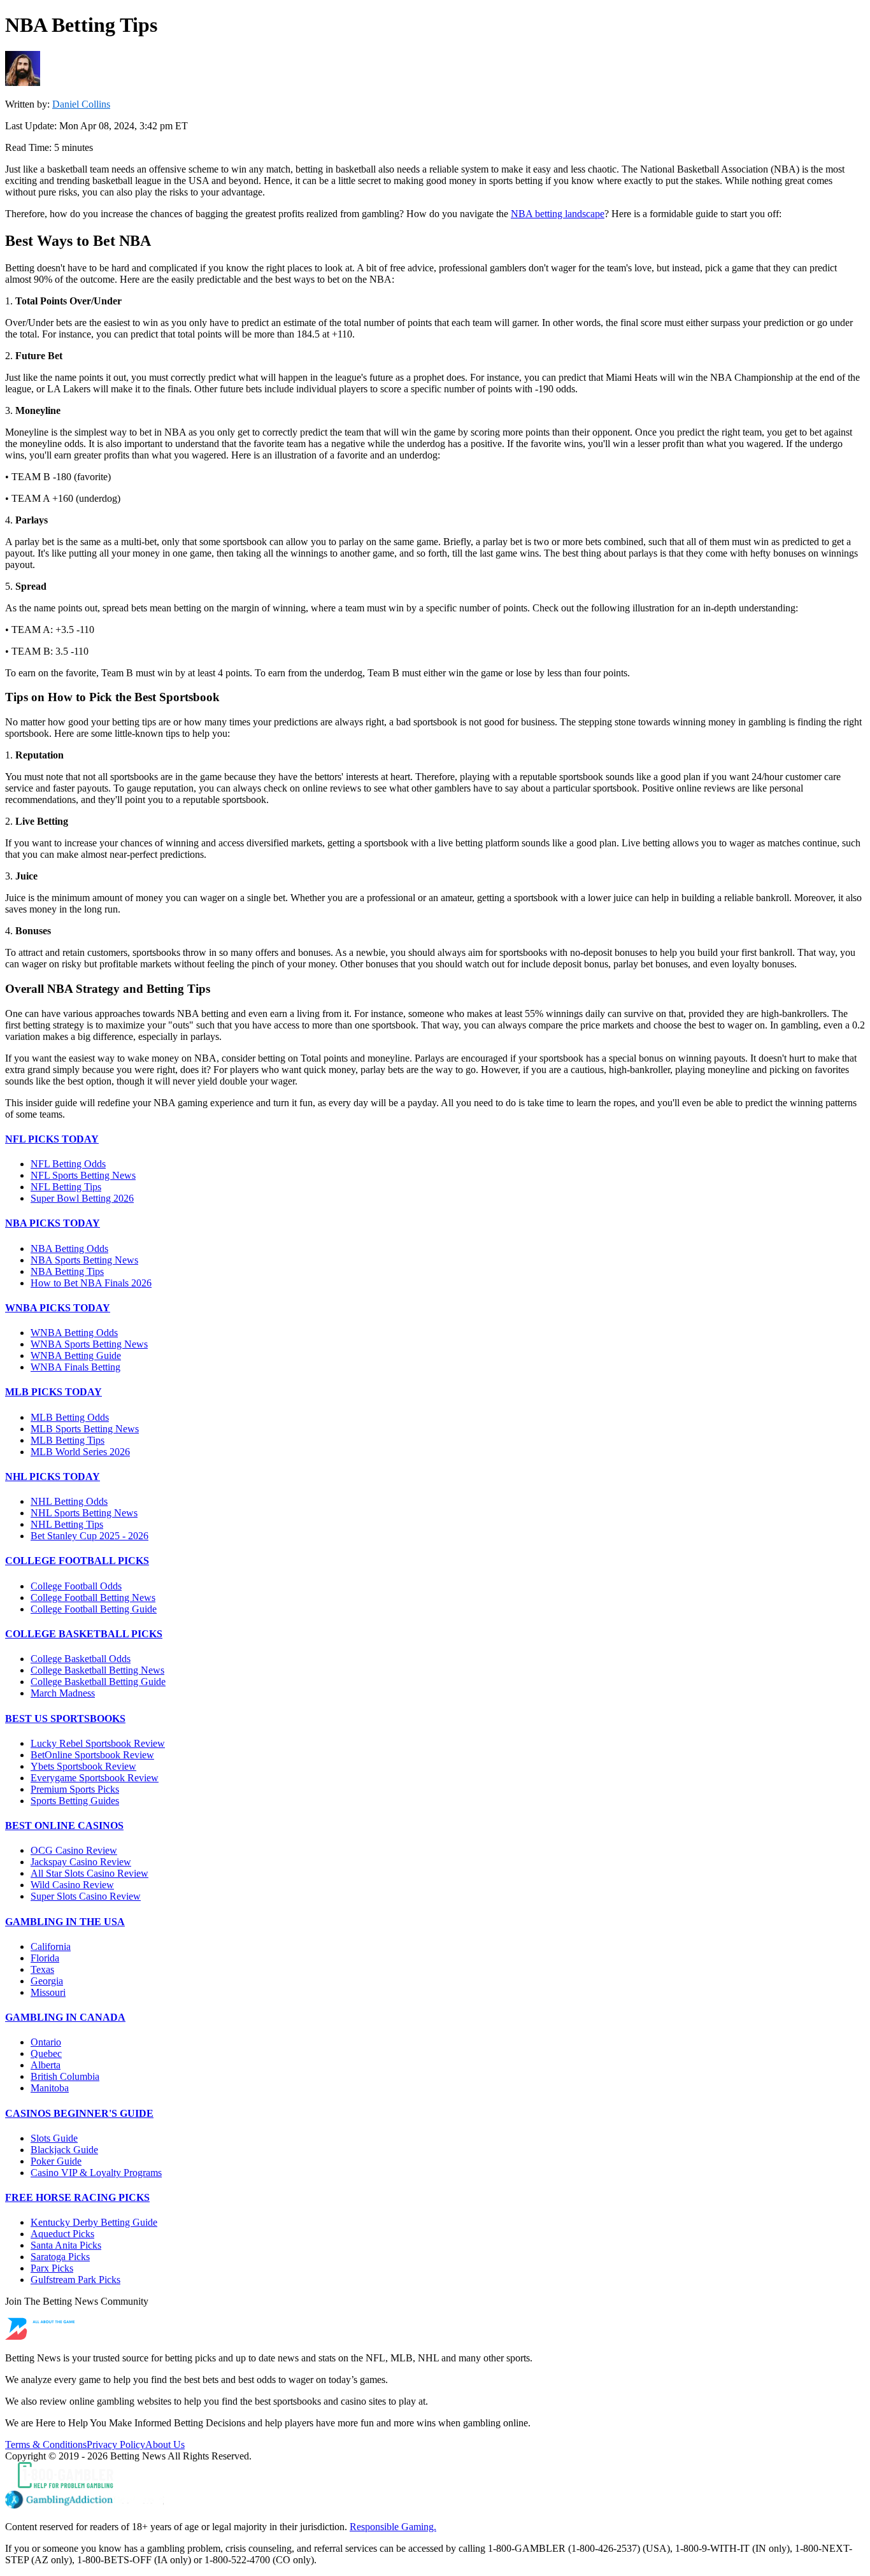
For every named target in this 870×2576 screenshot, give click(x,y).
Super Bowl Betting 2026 (82, 1198)
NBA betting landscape (558, 214)
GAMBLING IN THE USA (65, 1922)
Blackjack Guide (64, 2150)
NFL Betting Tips (66, 1187)
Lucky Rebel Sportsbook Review (98, 1743)
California (51, 1946)
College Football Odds (76, 1586)
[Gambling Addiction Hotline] (435, 2501)
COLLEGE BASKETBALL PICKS (84, 1634)
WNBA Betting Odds (74, 1333)
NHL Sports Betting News (84, 1513)
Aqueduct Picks (62, 2234)
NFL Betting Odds (68, 1164)
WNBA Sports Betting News (89, 1344)
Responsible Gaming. (393, 2527)
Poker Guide (56, 2161)
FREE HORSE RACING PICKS (77, 2197)
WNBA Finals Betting (75, 1367)
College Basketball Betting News (97, 1670)
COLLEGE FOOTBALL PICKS (77, 1561)
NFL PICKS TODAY (52, 1139)
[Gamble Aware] (435, 2476)
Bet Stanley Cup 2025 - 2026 (89, 1536)
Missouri (48, 1992)
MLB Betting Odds (70, 1417)
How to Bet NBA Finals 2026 (91, 1283)
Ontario (46, 2042)
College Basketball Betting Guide (98, 1682)
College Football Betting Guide (94, 1609)
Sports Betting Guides (75, 1801)
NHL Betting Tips (67, 1524)
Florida (45, 1958)
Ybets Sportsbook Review (83, 1766)
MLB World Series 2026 (80, 1452)
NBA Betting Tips (67, 1271)
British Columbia (65, 2076)
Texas (42, 1969)
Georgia (47, 1981)
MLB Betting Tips (68, 1440)
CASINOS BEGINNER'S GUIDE (79, 2113)
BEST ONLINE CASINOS (64, 1825)
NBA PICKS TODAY (53, 1223)
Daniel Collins (81, 104)
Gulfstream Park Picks (75, 2280)
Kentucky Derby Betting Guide (94, 2222)
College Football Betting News (93, 1598)
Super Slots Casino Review (86, 1896)
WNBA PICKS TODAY (58, 1308)
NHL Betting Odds (69, 1501)
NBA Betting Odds (69, 1249)
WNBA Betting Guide (76, 1356)
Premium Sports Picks (75, 1789)
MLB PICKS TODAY (53, 1392)
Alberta (46, 2065)
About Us (165, 2444)
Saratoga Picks (60, 2257)
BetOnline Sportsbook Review (92, 1755)
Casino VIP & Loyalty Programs (96, 2173)
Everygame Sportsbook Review (95, 1778)
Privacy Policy (116, 2444)
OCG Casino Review (74, 1850)
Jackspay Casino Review (81, 1862)
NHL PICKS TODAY (53, 1477)
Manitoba (50, 2088)
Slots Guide (54, 2138)
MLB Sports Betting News (85, 1429)
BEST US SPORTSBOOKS (65, 1719)
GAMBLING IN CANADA (65, 2017)
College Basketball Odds (81, 1659)
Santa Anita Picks (66, 2245)
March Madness (63, 1693)
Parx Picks (52, 2268)
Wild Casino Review (72, 1885)
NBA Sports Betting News (84, 1260)
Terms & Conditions (46, 2444)
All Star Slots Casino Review (89, 1873)
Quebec (46, 2053)
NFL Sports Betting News (83, 1175)
